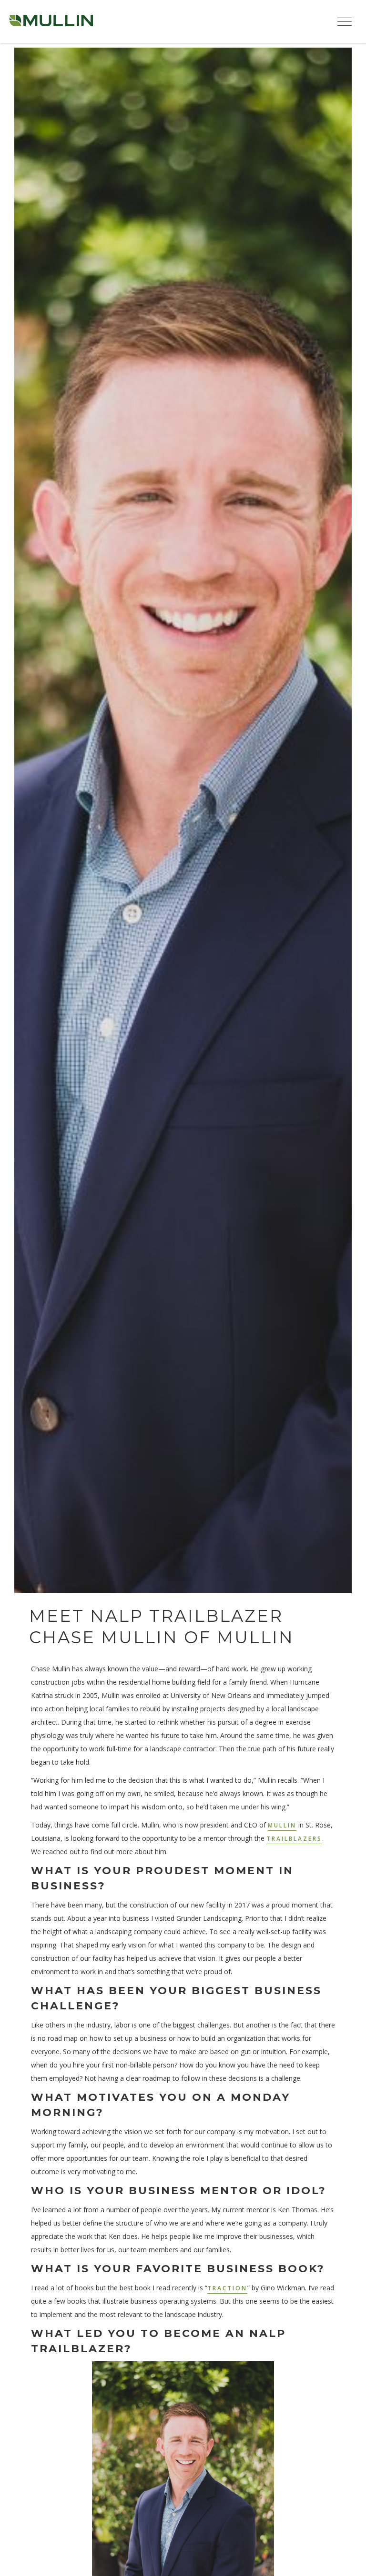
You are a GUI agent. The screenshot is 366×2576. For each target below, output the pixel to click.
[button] (345, 21)
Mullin (282, 1825)
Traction (227, 2288)
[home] (51, 21)
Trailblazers (294, 1839)
